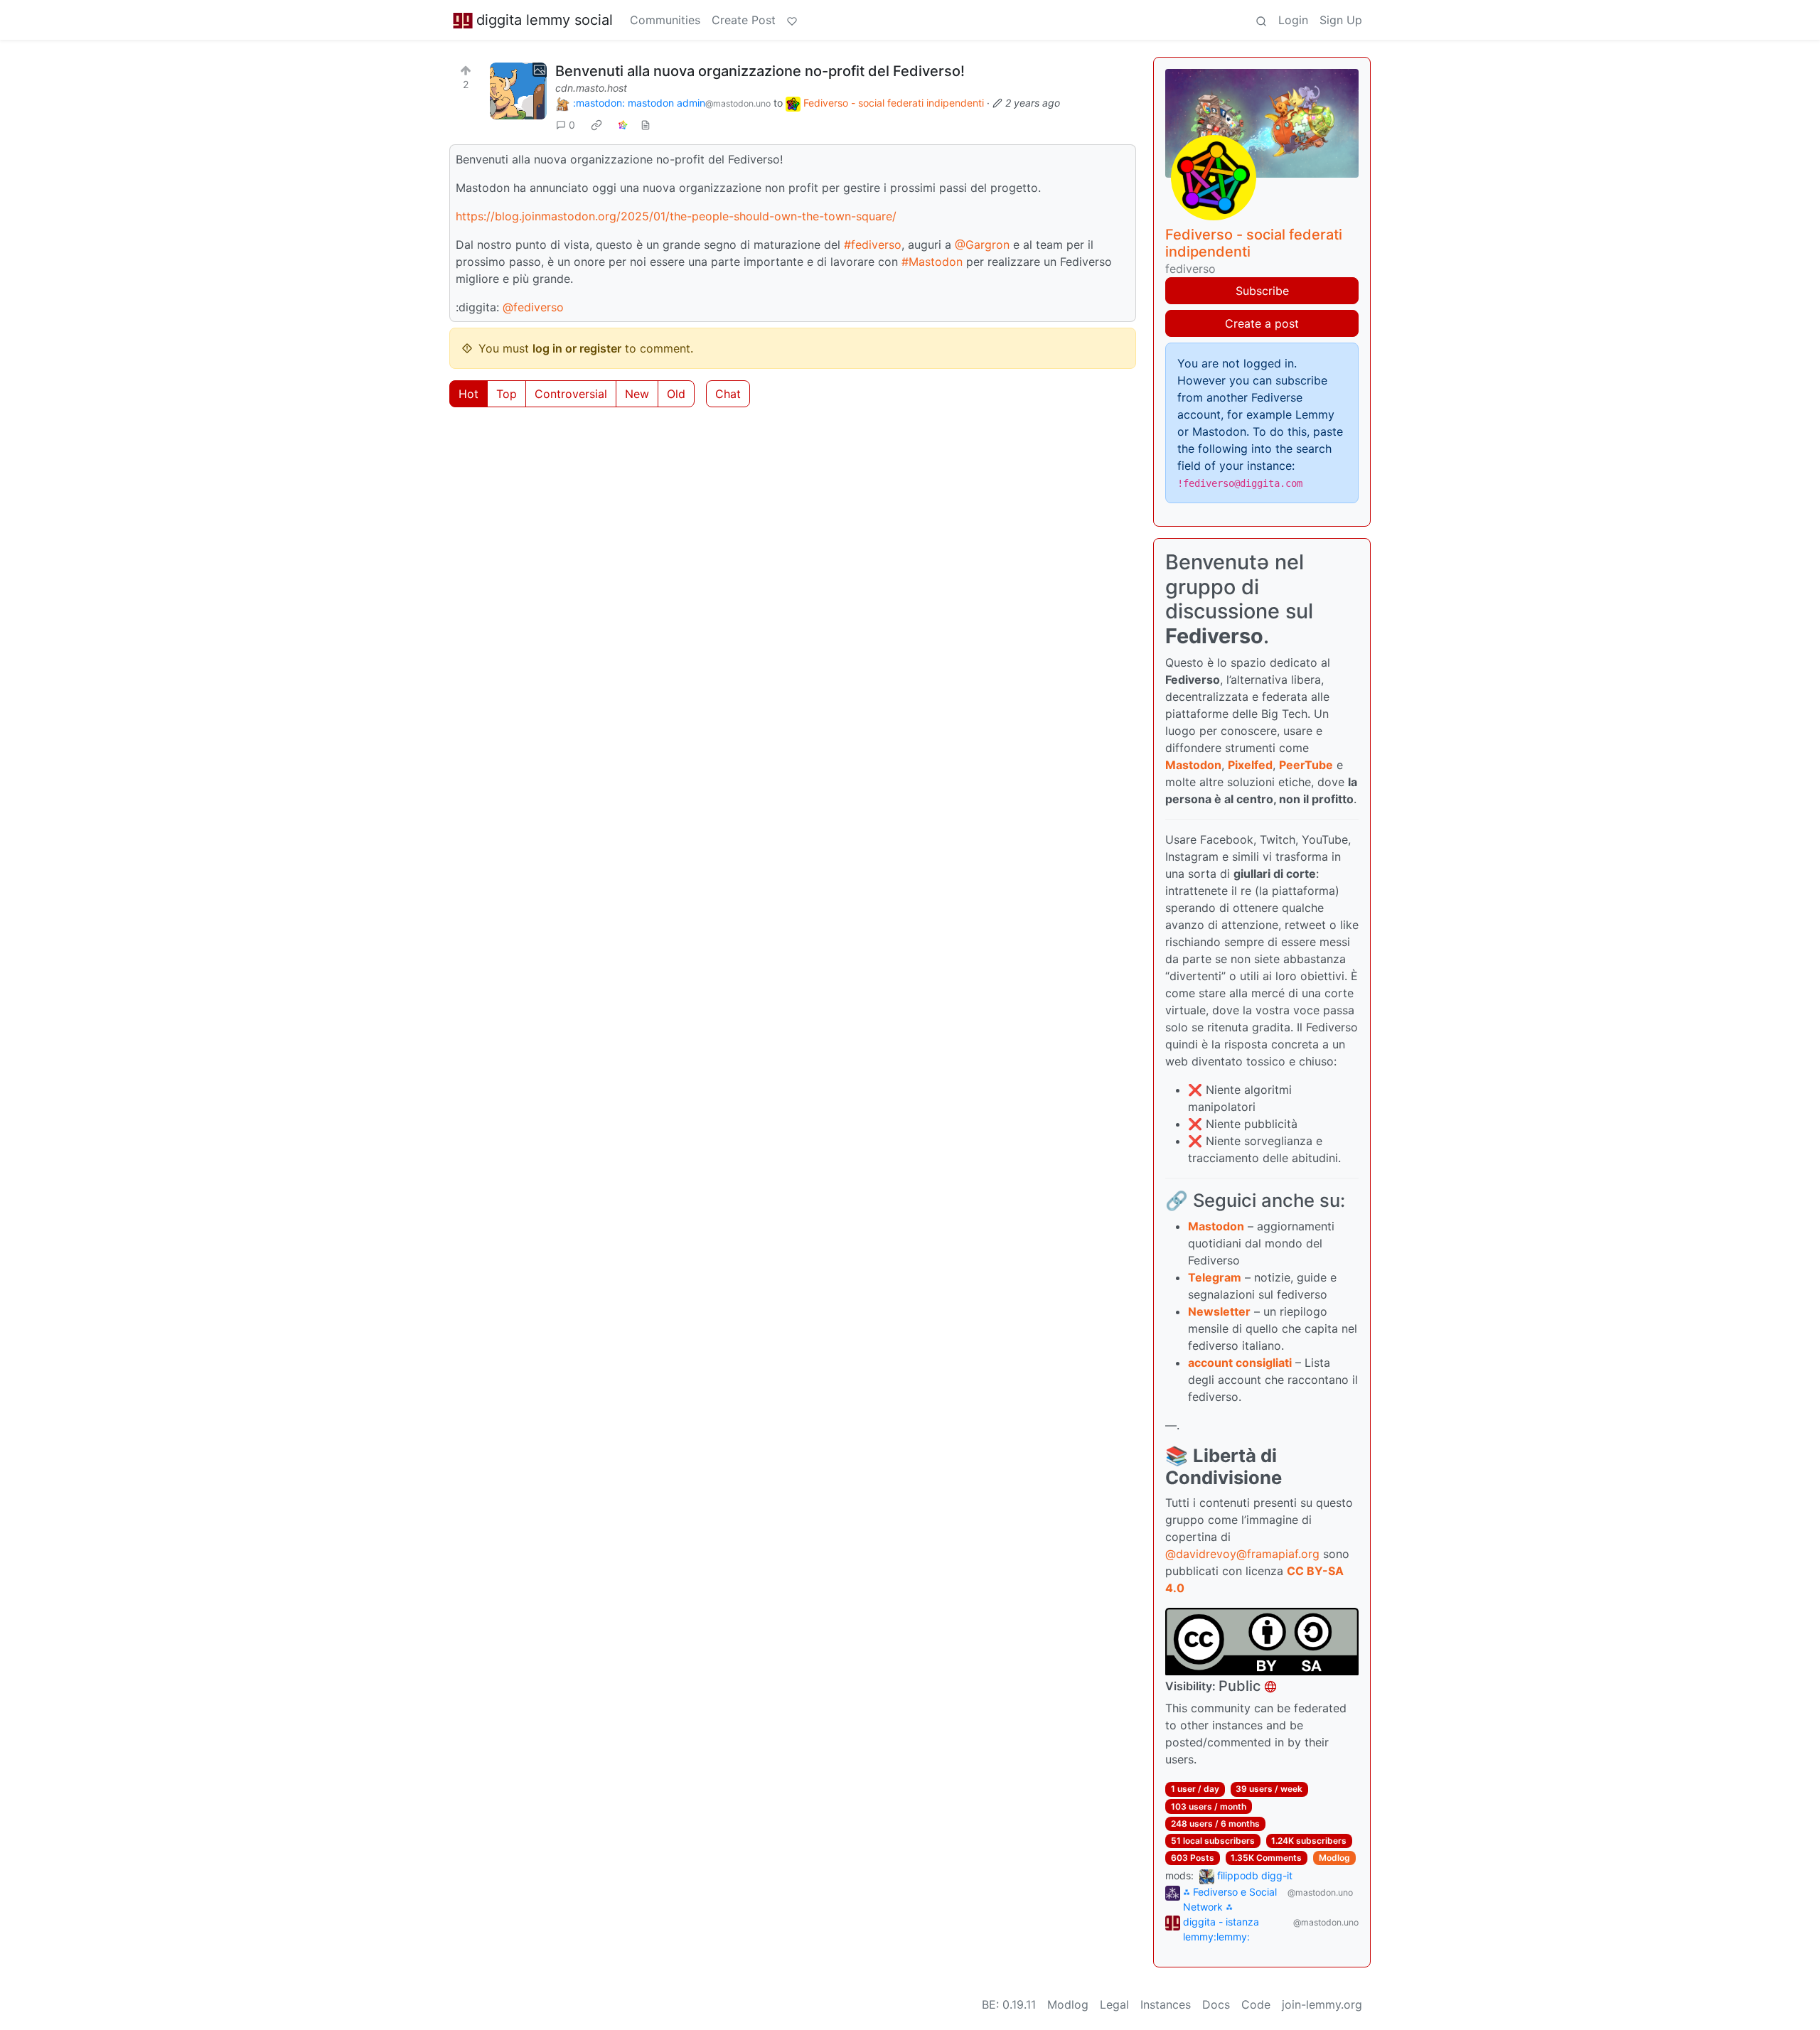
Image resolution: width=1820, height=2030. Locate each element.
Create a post (1262, 323)
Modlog (1334, 1858)
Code (1256, 2004)
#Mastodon (932, 262)
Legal (1114, 2004)
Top (507, 394)
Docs (1216, 2004)
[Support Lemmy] (792, 20)
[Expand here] (518, 91)
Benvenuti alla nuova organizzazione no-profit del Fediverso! (760, 71)
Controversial (571, 394)
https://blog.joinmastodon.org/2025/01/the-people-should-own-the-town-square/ (676, 216)
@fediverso (533, 307)
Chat (728, 394)
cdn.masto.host (591, 88)
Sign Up (1341, 20)
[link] (596, 125)
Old (676, 394)
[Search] (1261, 20)
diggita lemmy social (545, 20)
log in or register (577, 348)
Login (1293, 20)
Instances (1166, 2004)
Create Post (744, 20)
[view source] (646, 125)
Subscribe (1262, 291)
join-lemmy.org (1322, 2004)
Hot (469, 394)
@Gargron (982, 245)
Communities (665, 20)
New (637, 394)
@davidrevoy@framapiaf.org (1242, 1554)
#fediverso (873, 245)
